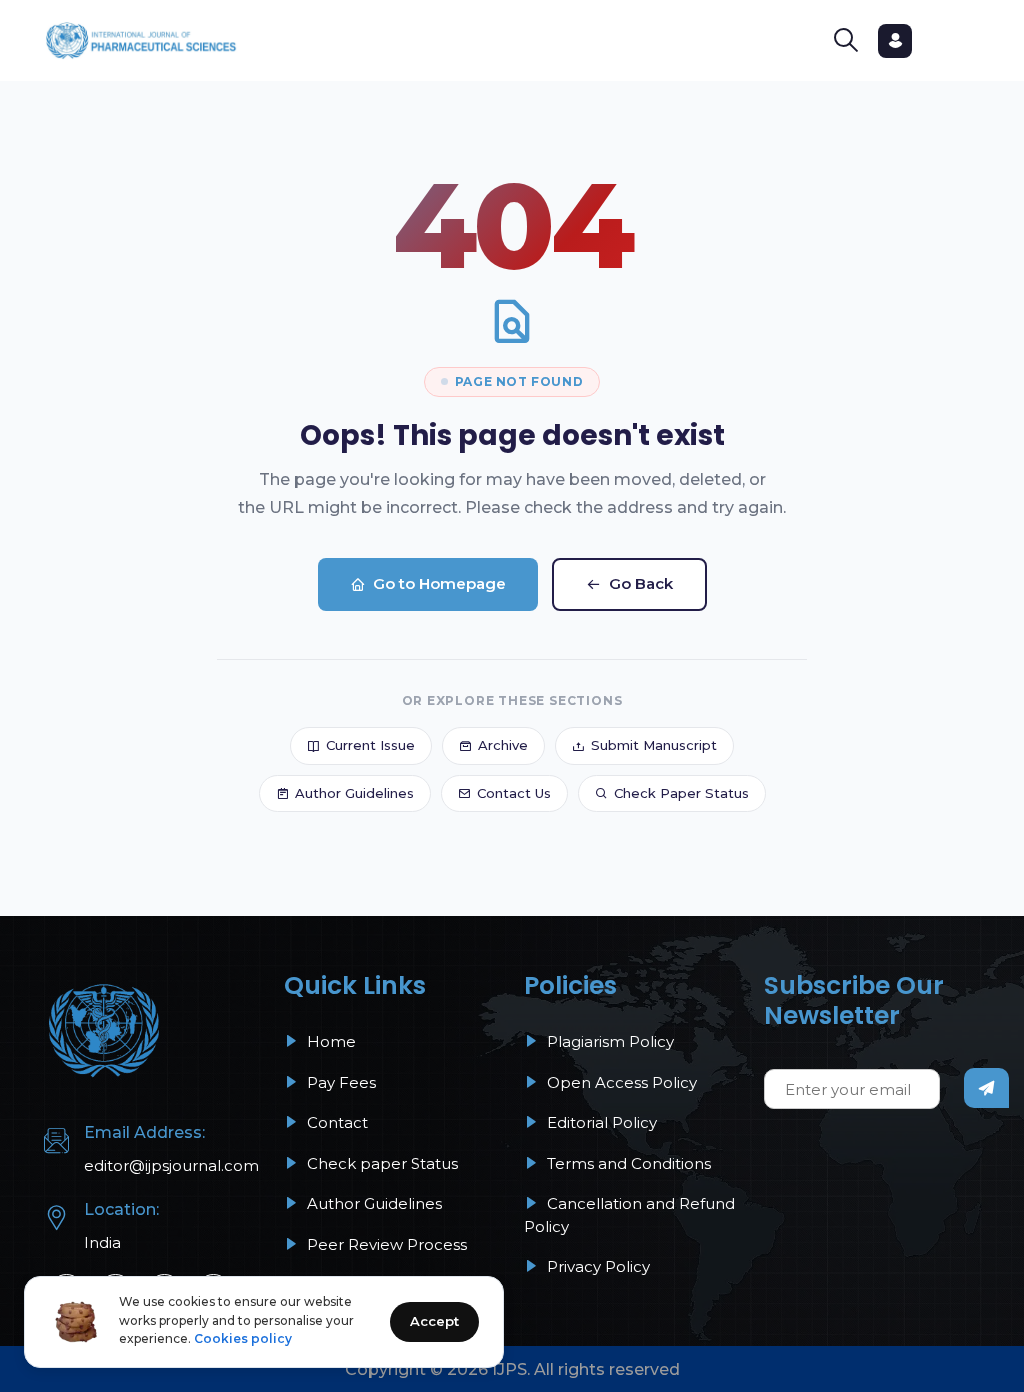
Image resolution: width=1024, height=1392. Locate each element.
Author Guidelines (354, 793)
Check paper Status (380, 1163)
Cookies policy (243, 1338)
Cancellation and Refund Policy (629, 1215)
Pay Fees (339, 1082)
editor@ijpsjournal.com (171, 1165)
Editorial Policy (600, 1122)
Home (329, 1041)
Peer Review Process (385, 1244)
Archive (503, 745)
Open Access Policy (620, 1082)
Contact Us (514, 793)
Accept (434, 1321)
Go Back (641, 583)
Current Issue (370, 745)
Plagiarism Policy (608, 1041)
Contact (335, 1122)
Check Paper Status (681, 793)
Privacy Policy (596, 1266)
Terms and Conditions (627, 1163)
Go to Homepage (439, 583)
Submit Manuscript (654, 745)
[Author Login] (895, 41)
